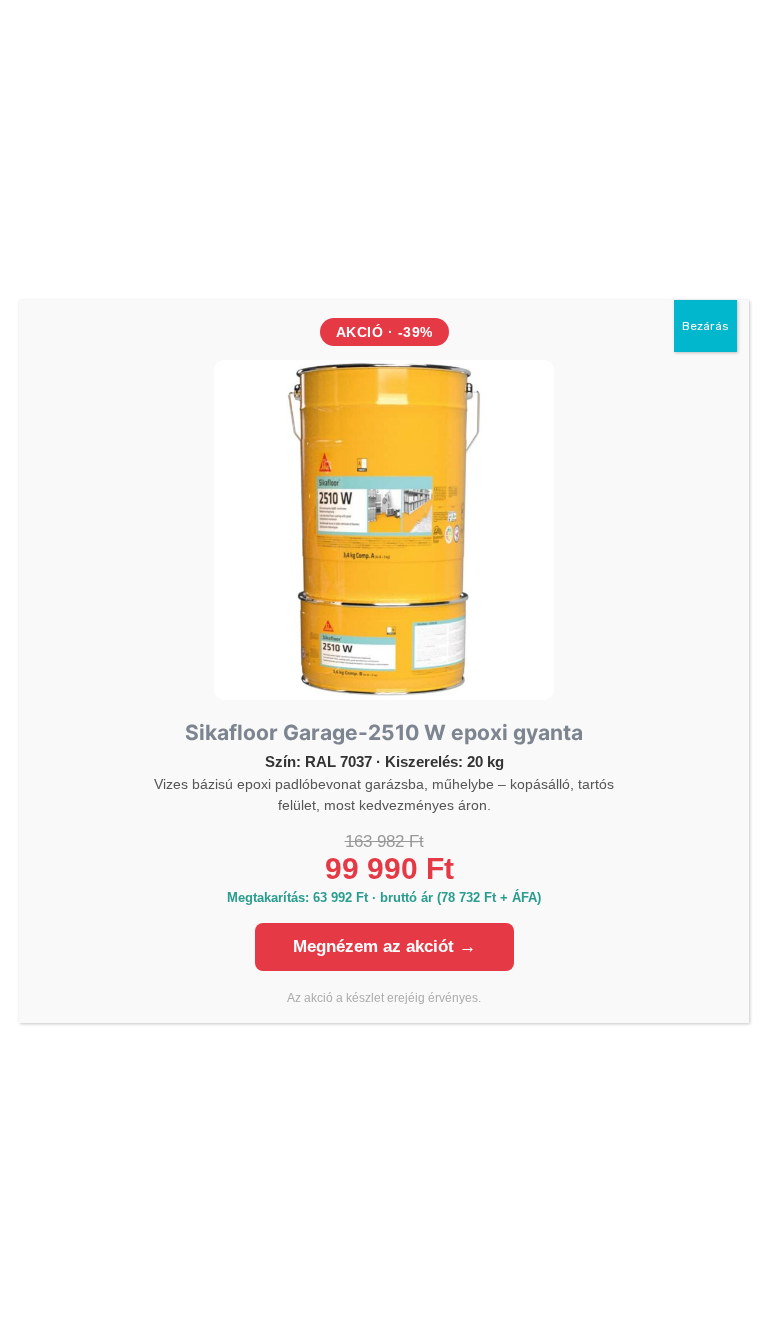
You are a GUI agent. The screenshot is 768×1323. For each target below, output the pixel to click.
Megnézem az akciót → (384, 946)
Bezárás (705, 326)
